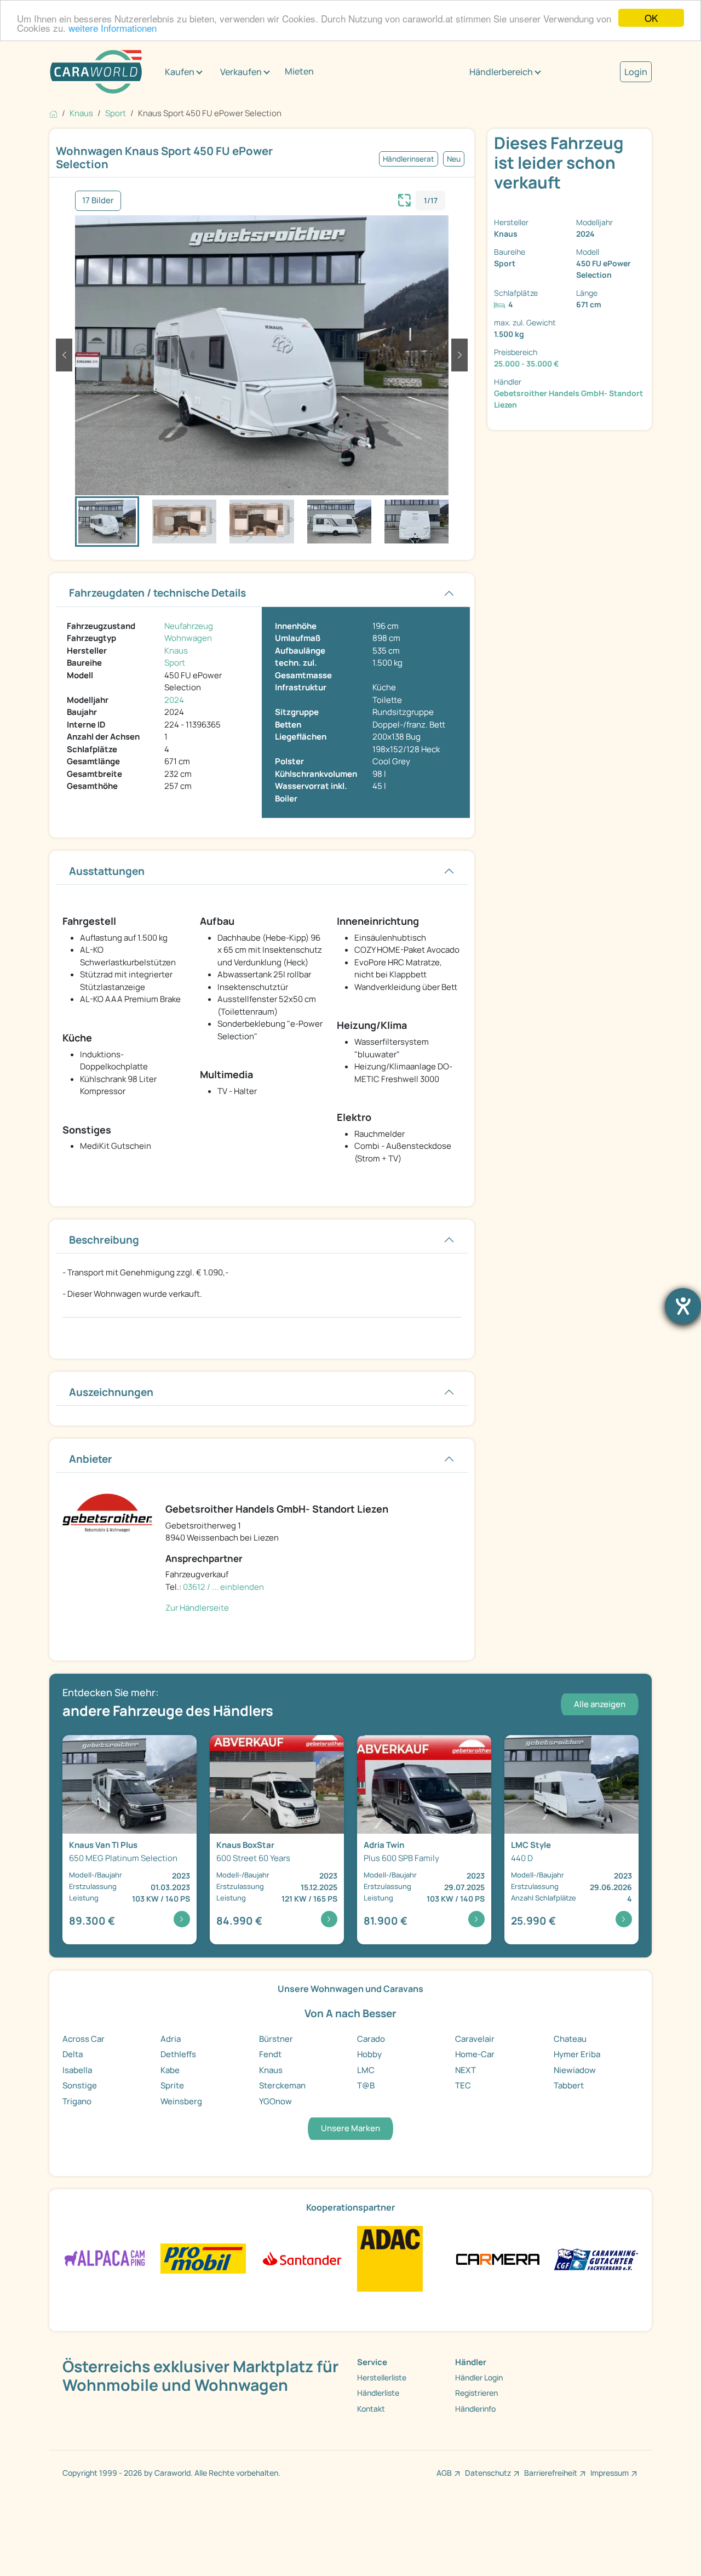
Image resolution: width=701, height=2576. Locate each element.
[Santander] (301, 2258)
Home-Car (475, 2054)
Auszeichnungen (111, 1392)
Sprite (172, 2085)
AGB (444, 2473)
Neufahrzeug (189, 626)
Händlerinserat (409, 159)
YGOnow (275, 2101)
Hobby (369, 2054)
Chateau (570, 2039)
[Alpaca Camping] (105, 2258)
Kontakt (371, 2409)
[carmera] (498, 2258)
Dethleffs (178, 2054)
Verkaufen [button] (241, 72)
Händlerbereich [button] (501, 72)
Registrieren (476, 2393)
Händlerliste (378, 2393)
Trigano (77, 2101)
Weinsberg (181, 2101)
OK (651, 18)
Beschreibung (104, 1240)
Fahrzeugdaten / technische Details (157, 593)
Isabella (77, 2070)
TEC (463, 2085)
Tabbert (569, 2085)
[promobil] (203, 2258)
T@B (366, 2085)
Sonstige (80, 2085)
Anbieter (91, 1459)
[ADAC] (390, 2258)
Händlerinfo (475, 2409)
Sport (175, 663)
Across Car (84, 2039)
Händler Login (479, 2377)
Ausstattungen (107, 871)
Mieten (299, 71)
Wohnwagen (188, 638)
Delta (73, 2054)
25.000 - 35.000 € (527, 363)
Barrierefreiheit (551, 2473)
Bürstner (276, 2039)
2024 (174, 700)
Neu (454, 159)
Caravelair (475, 2039)
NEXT (466, 2070)
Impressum (610, 2473)
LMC (366, 2070)
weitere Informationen (113, 28)
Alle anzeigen (600, 1704)
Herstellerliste (382, 2377)
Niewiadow (575, 2070)
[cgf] (596, 2258)
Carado (371, 2039)
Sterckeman (282, 2085)
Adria (171, 2039)
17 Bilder (98, 200)
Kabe (170, 2070)
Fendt (270, 2054)
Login (636, 72)
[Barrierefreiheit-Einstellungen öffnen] (683, 1306)
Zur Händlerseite (197, 1608)
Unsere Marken (350, 2128)
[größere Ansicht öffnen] (405, 199)
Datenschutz (488, 2473)
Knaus (176, 651)
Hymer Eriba (577, 2054)
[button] (64, 355)
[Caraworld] (96, 72)
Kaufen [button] (180, 72)
